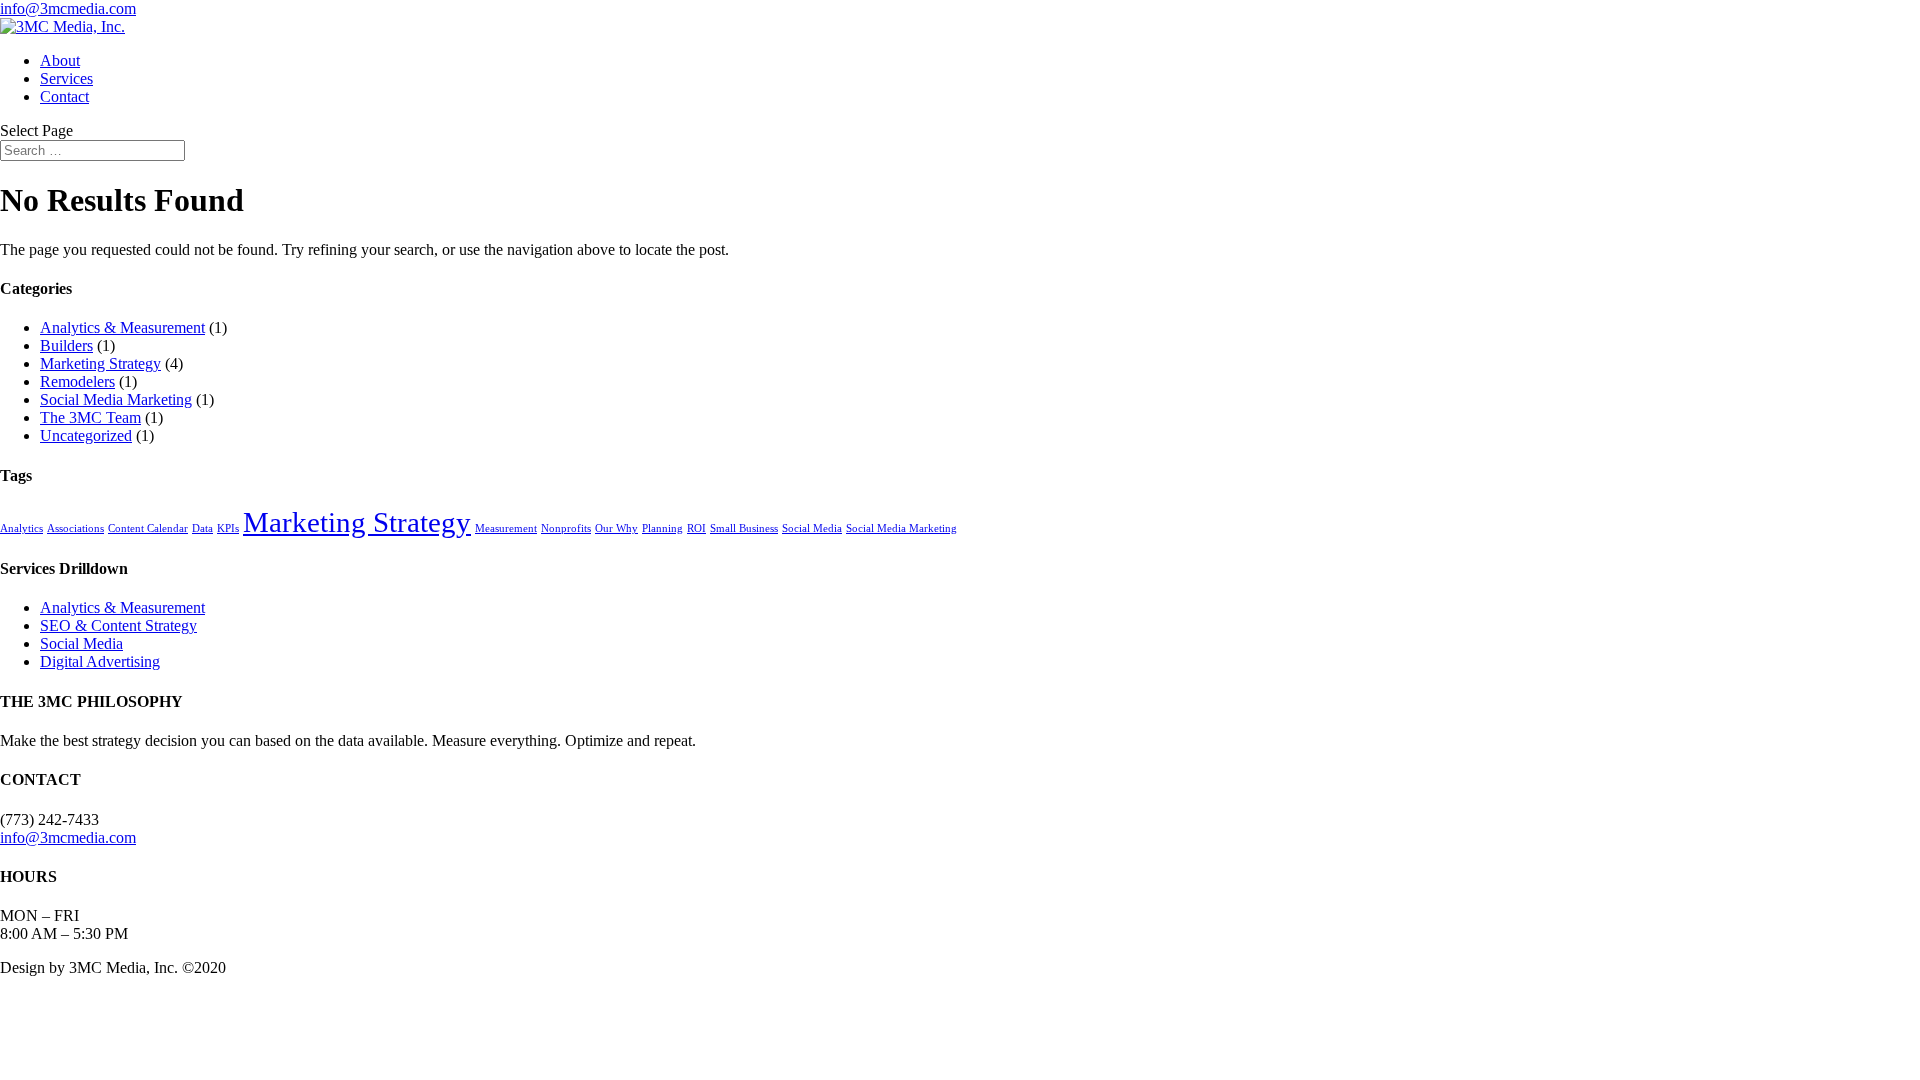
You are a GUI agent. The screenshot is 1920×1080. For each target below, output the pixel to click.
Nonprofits (566, 528)
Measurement (506, 528)
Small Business (744, 528)
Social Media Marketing (116, 399)
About (60, 60)
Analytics (21, 528)
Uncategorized (86, 435)
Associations (75, 528)
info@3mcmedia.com (68, 837)
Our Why (616, 528)
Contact (64, 96)
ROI (696, 528)
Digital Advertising (100, 661)
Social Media (812, 528)
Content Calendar (148, 528)
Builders (66, 345)
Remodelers (77, 381)
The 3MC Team (90, 417)
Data (202, 528)
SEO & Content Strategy (118, 625)
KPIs (228, 528)
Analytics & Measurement (122, 327)
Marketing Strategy (100, 363)
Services (66, 78)
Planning (662, 528)
